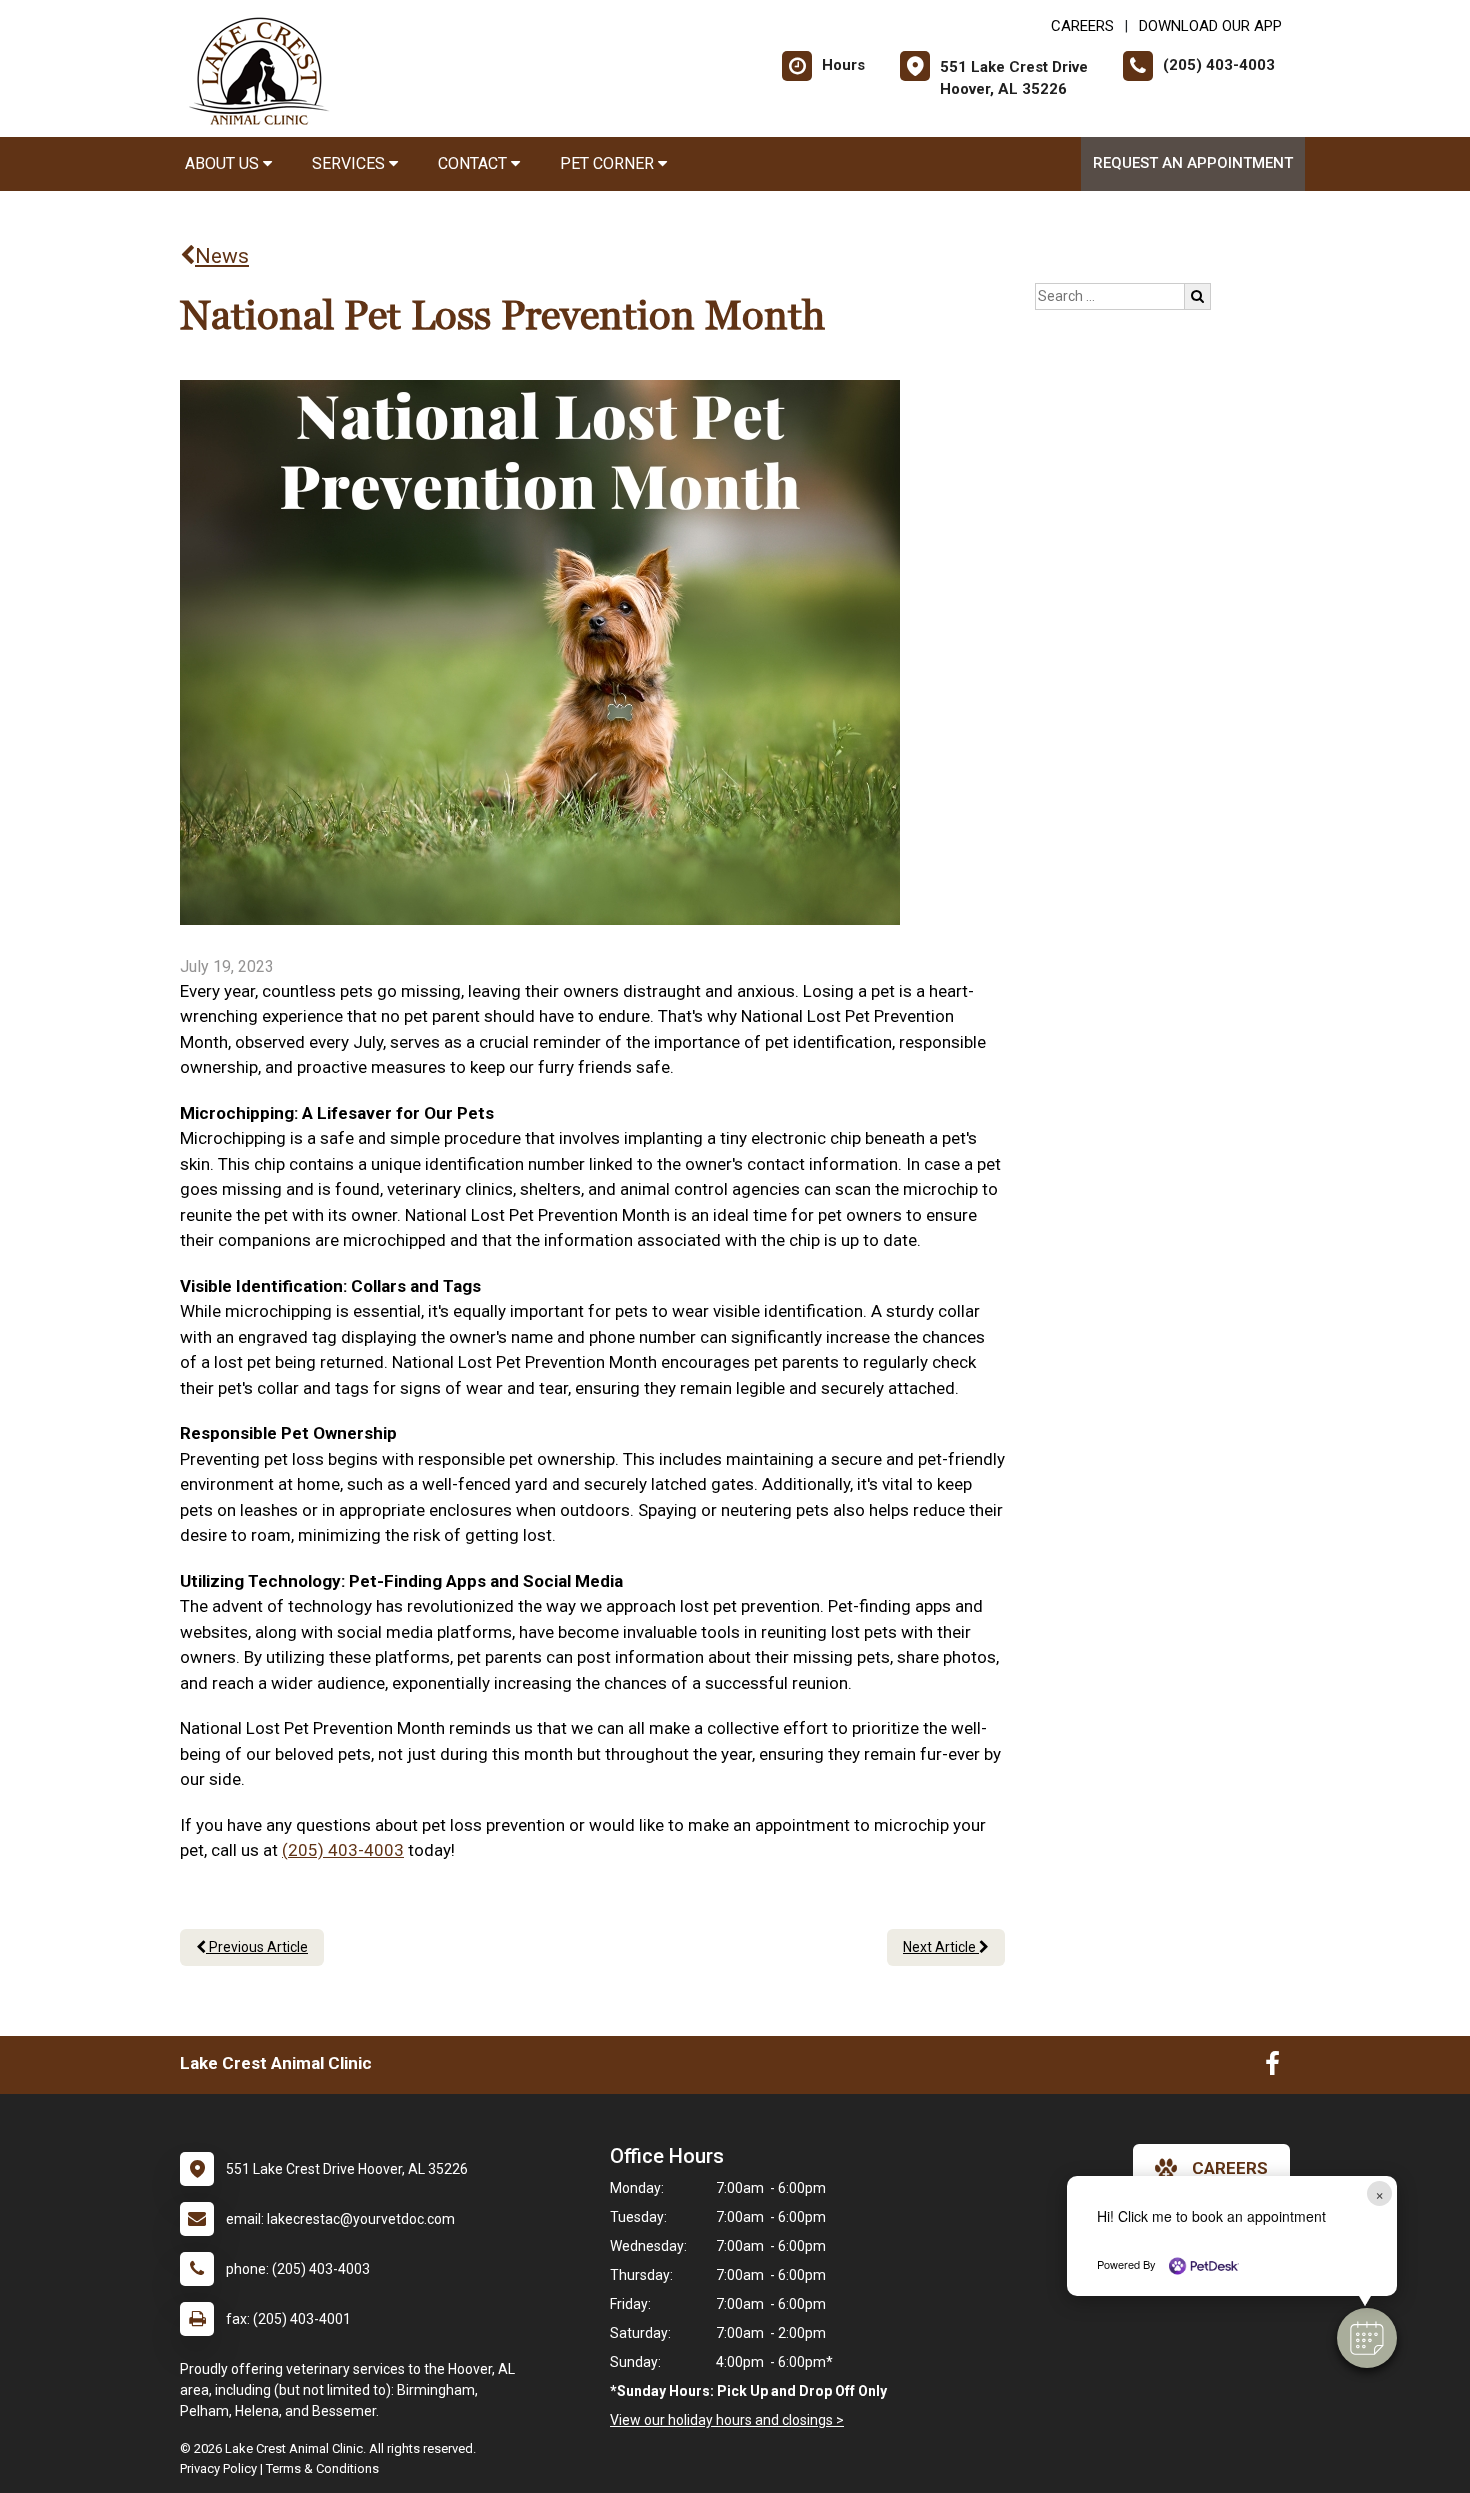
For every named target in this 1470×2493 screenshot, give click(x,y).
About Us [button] (224, 163)
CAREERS (1082, 26)
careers (1230, 2168)
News (222, 256)
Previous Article (257, 1947)
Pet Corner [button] (609, 163)
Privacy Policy (218, 2468)
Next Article (941, 1947)
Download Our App (1210, 26)
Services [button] (350, 163)
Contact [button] (474, 163)
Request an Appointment (1193, 163)
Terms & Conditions (322, 2468)
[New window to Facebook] (1272, 2068)
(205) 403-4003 (343, 1850)
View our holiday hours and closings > (727, 2420)
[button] (1367, 2338)
